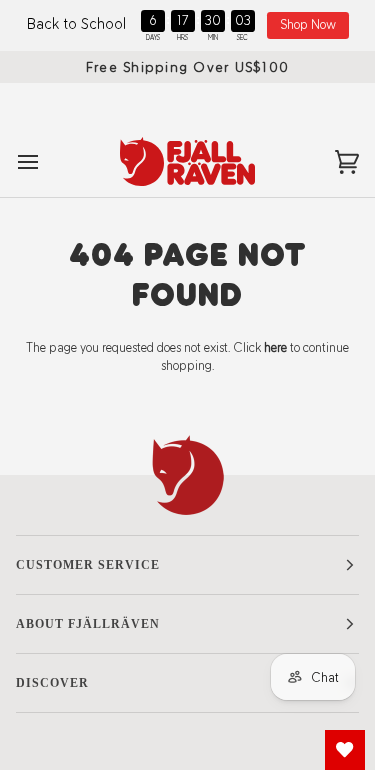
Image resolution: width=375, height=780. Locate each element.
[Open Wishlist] (345, 750)
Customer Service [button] (88, 565)
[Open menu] (46, 161)
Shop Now (308, 24)
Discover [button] (52, 683)
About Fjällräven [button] (88, 624)
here (275, 347)
